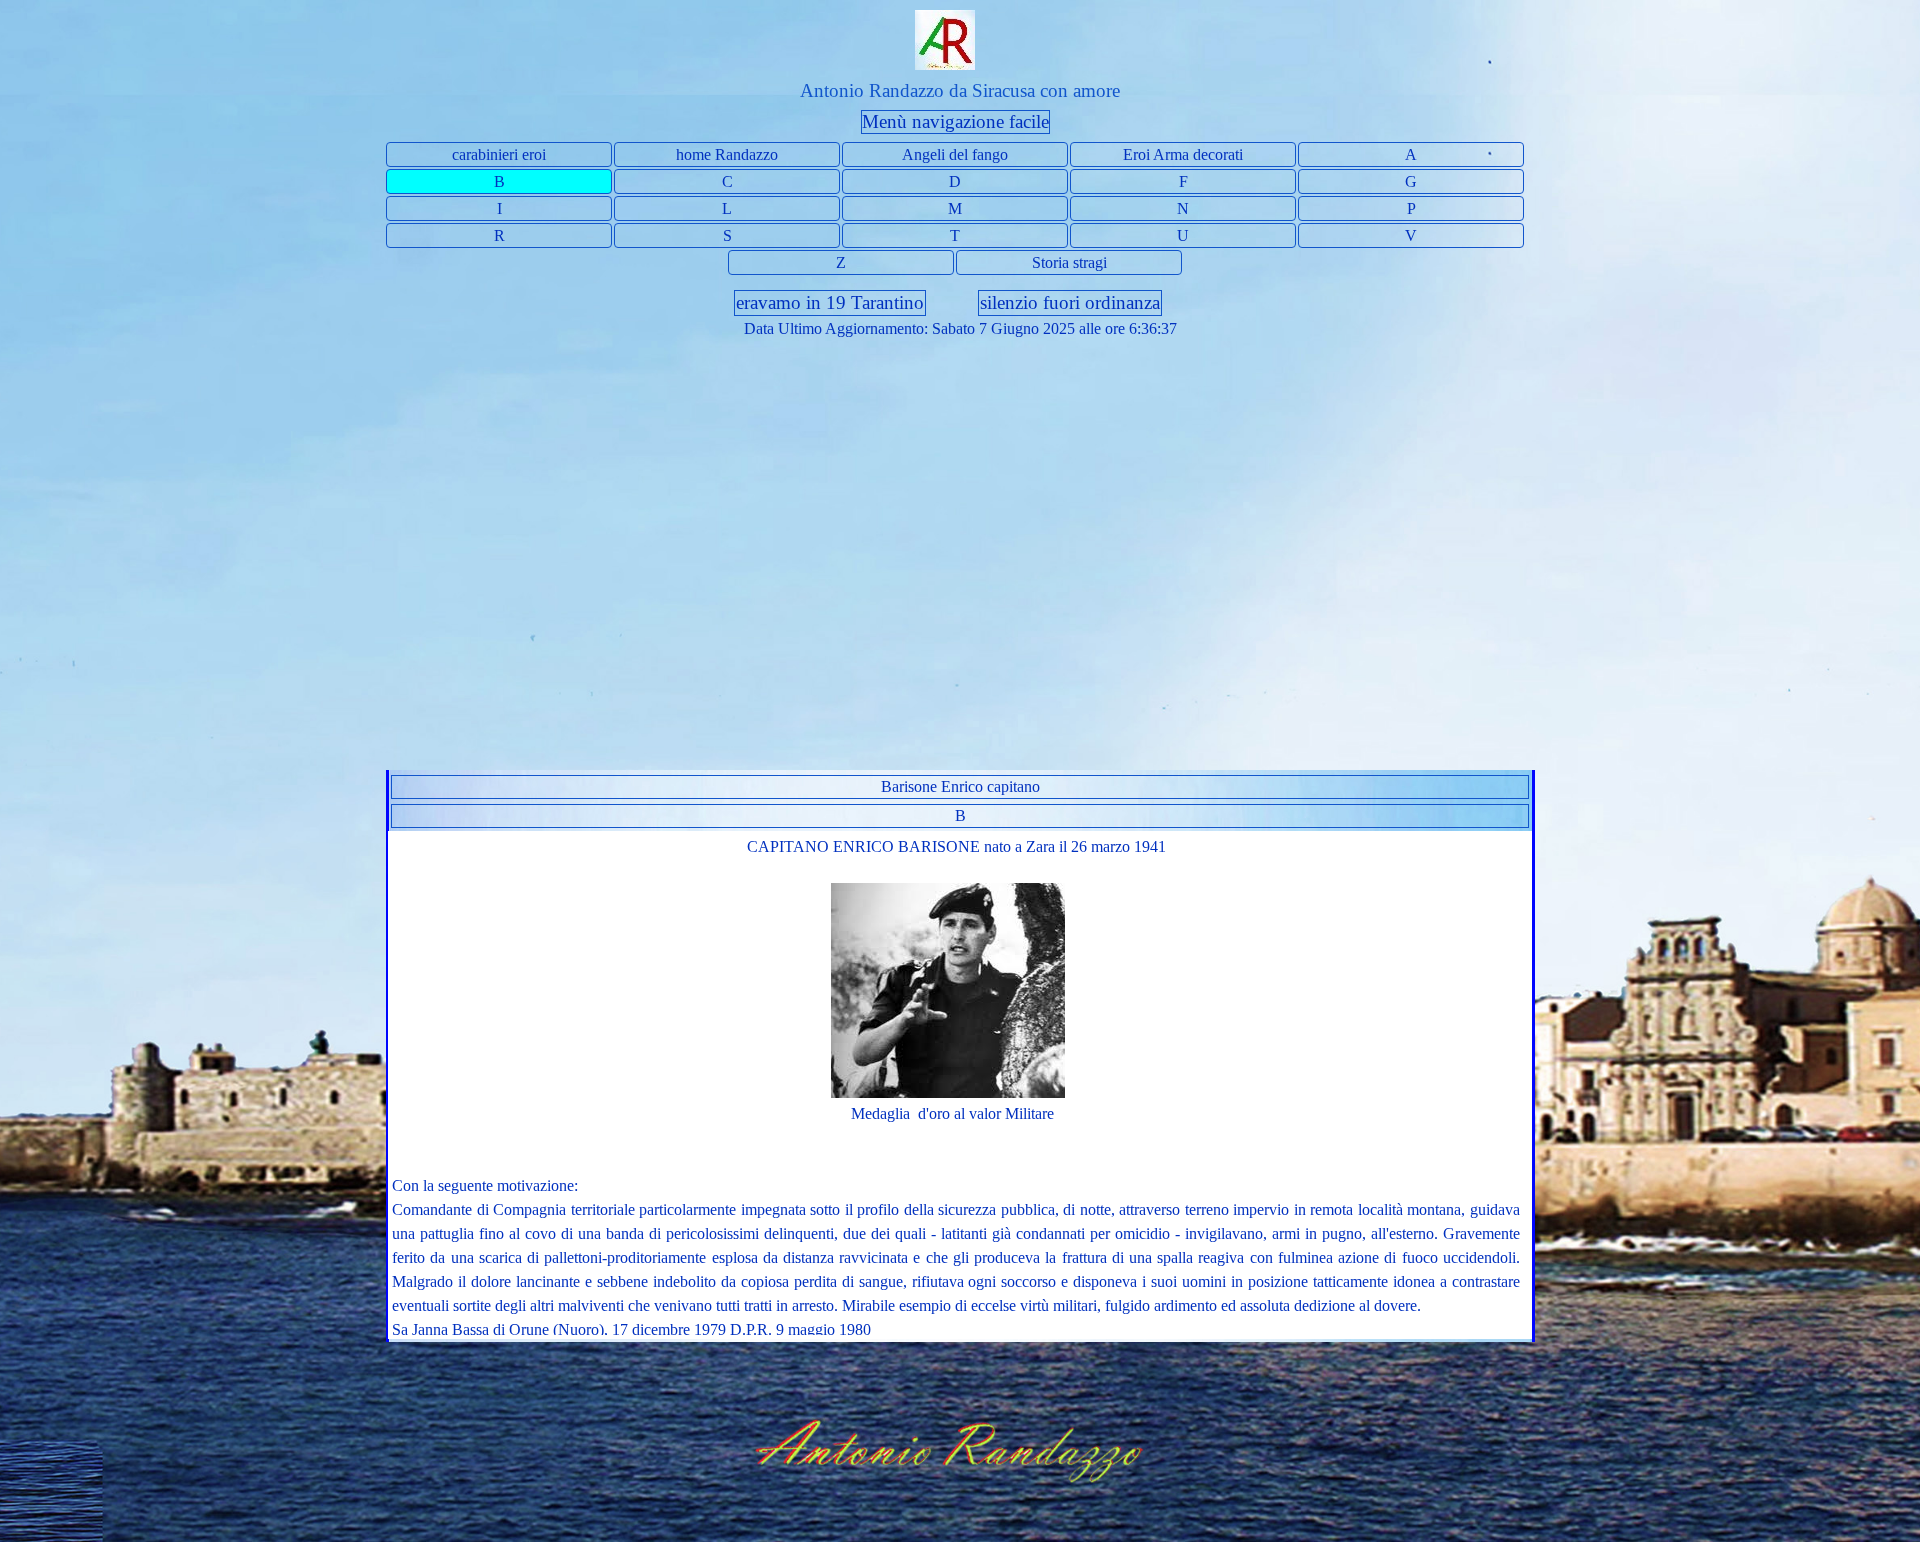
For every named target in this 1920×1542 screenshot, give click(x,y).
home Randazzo (727, 154)
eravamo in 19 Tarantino (830, 302)
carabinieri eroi (499, 154)
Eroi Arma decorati (1183, 154)
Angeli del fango (955, 154)
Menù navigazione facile (955, 121)
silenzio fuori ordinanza (1070, 302)
